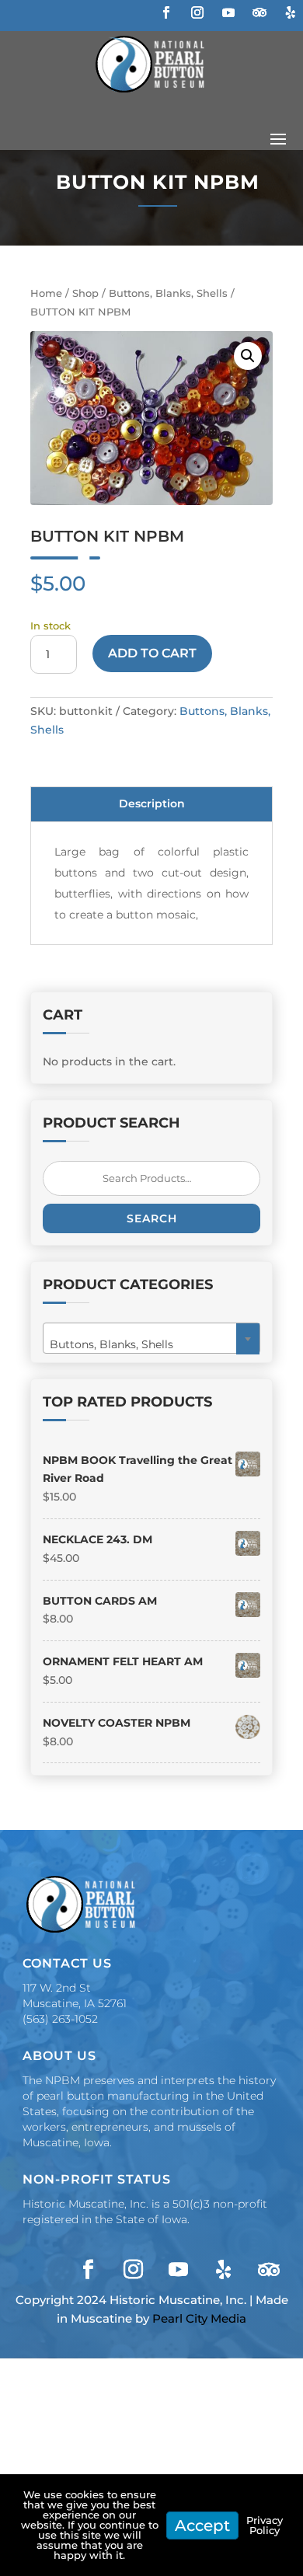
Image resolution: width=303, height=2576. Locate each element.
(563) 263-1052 (60, 2019)
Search (152, 1218)
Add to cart (152, 653)
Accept (202, 2525)
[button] (248, 356)
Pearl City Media (199, 2318)
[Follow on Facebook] (166, 12)
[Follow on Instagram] (197, 12)
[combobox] (151, 1338)
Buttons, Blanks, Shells (168, 293)
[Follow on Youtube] (228, 12)
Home (46, 293)
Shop (85, 293)
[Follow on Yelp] (291, 12)
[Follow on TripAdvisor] (259, 12)
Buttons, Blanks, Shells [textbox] (147, 1344)
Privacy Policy (265, 2525)
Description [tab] (152, 803)
